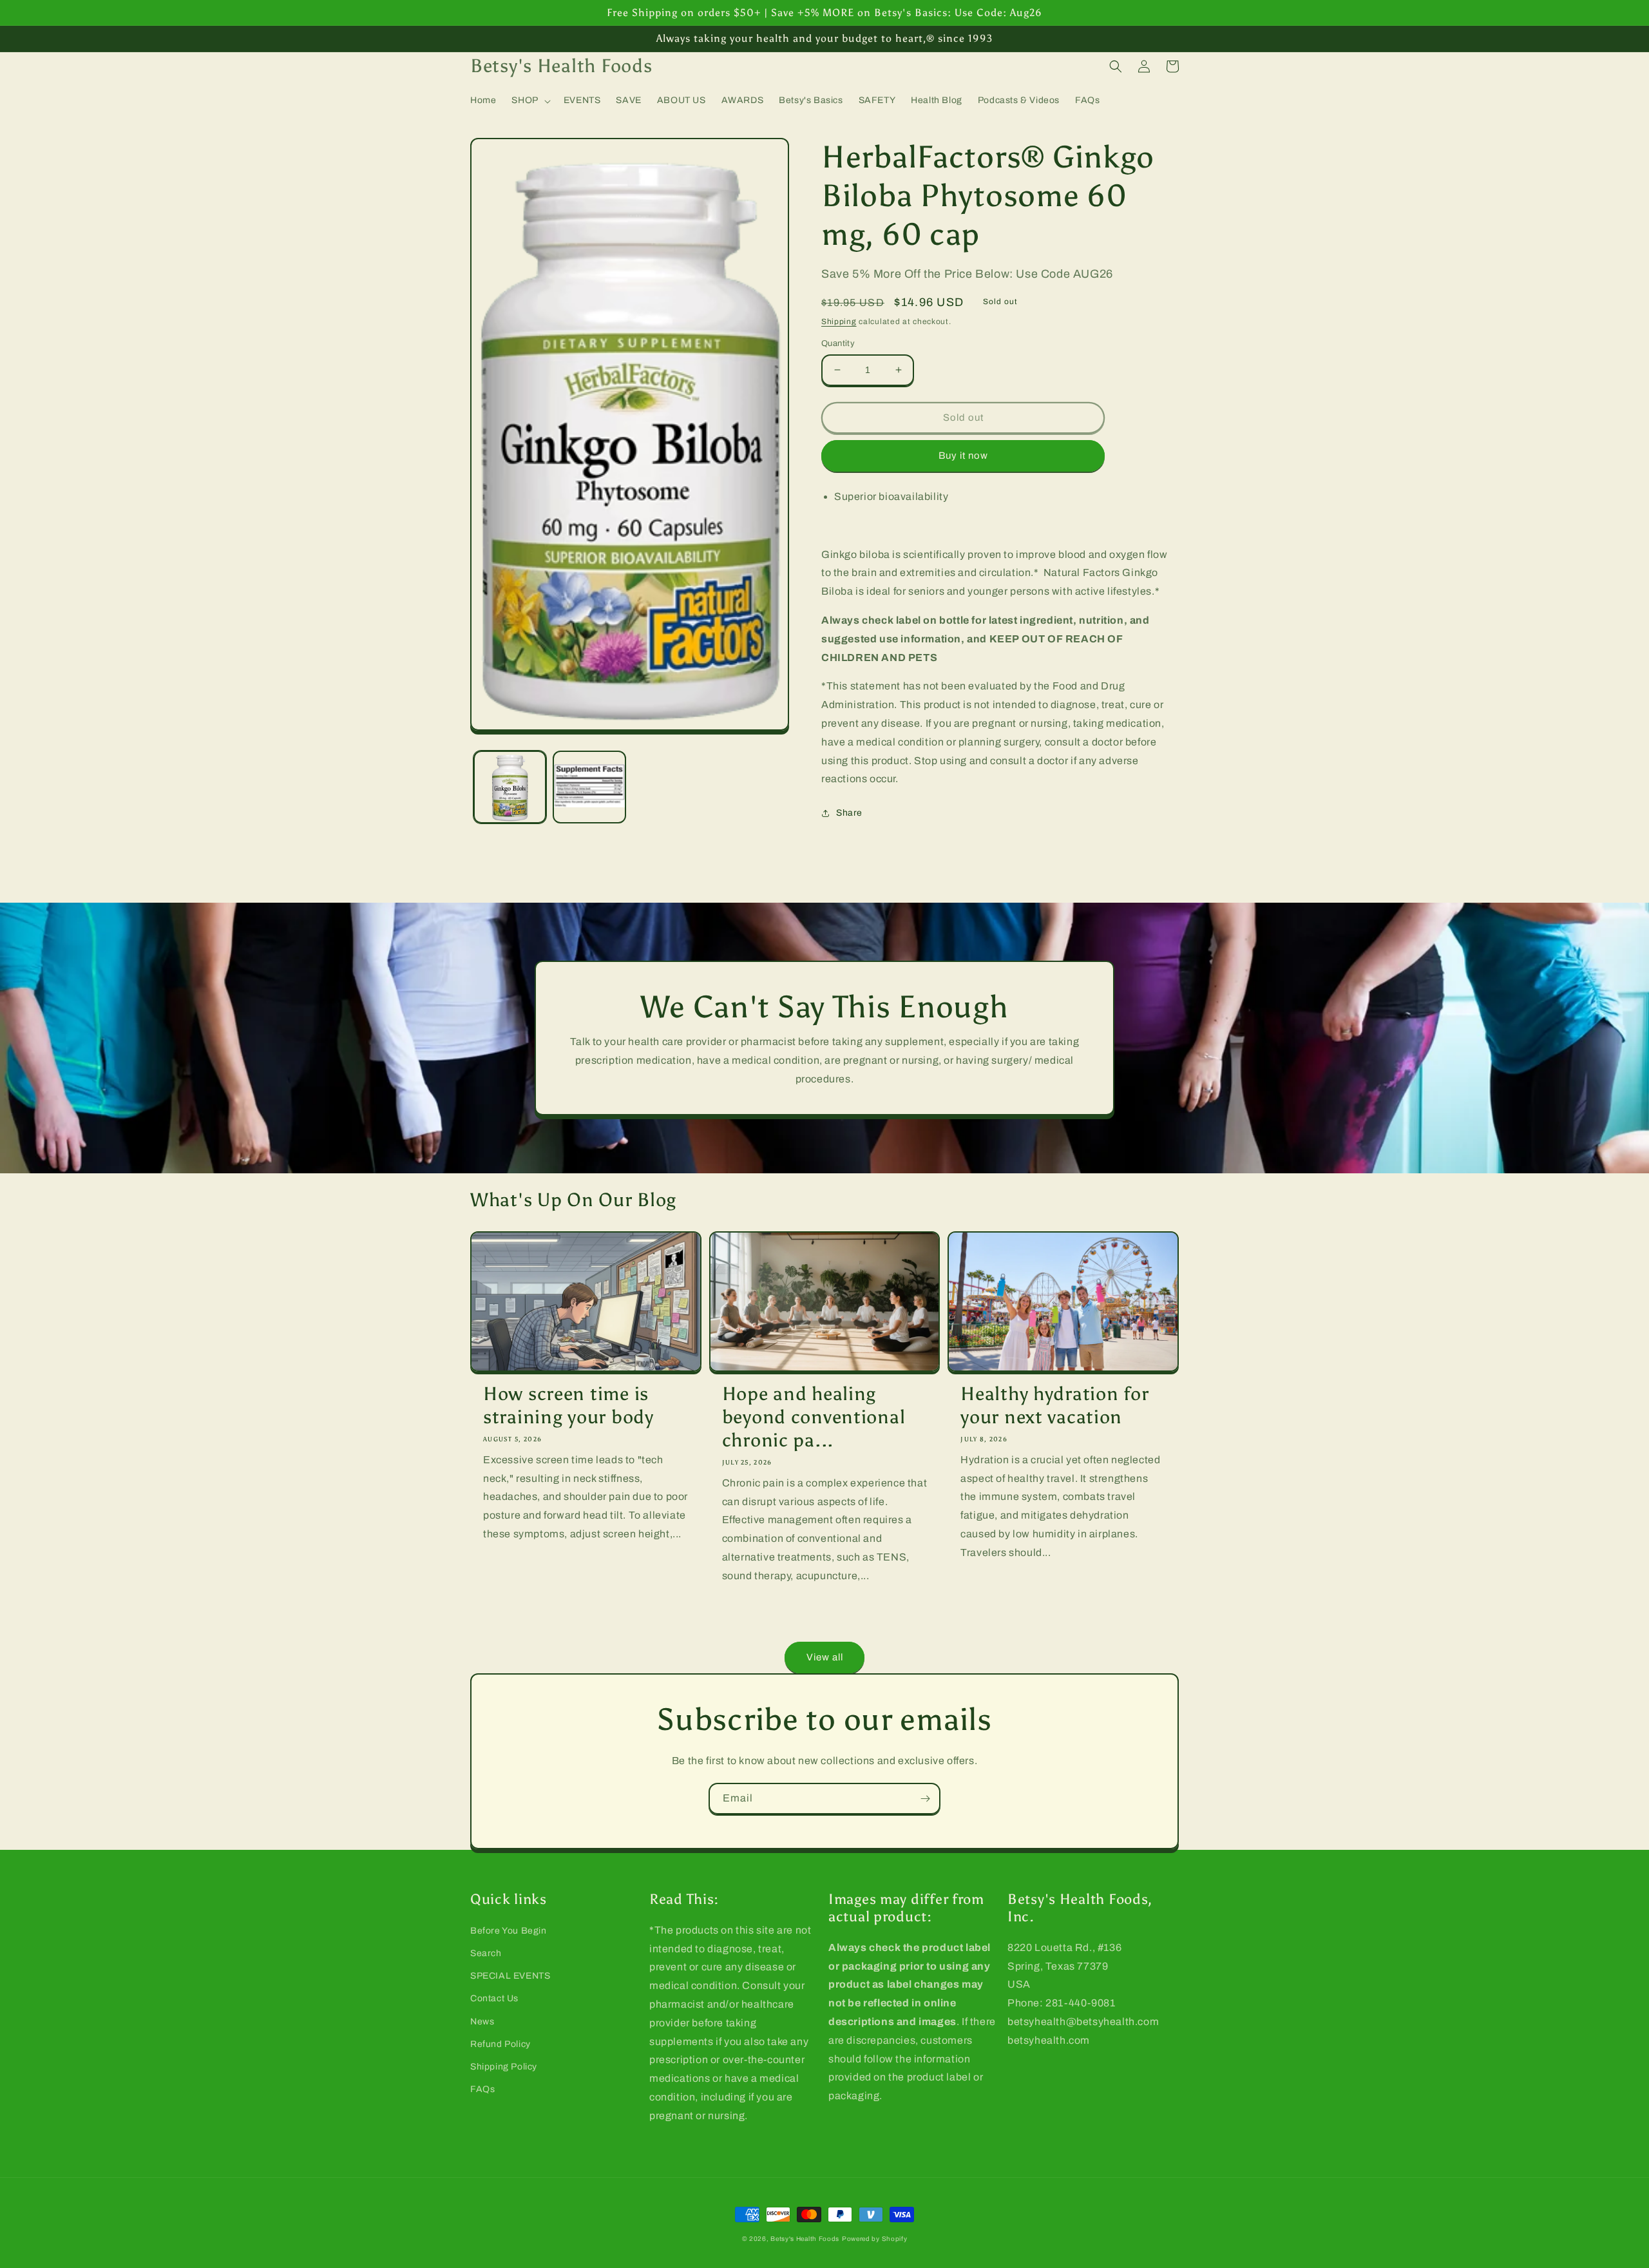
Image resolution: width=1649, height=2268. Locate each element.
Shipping (839, 322)
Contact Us (494, 1998)
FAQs (482, 2089)
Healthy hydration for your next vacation (1054, 1406)
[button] (529, 101)
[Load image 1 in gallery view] (510, 787)
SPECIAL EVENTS (510, 1976)
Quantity (838, 343)
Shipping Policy (504, 2067)
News (482, 2022)
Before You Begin (509, 1931)
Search (486, 1953)
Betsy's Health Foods (805, 2239)
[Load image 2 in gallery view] (589, 787)
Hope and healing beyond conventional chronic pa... (814, 1417)
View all (825, 1657)
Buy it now (963, 456)
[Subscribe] (925, 1799)
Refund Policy (500, 2044)
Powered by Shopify (875, 2239)
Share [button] (849, 813)
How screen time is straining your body (568, 1406)
